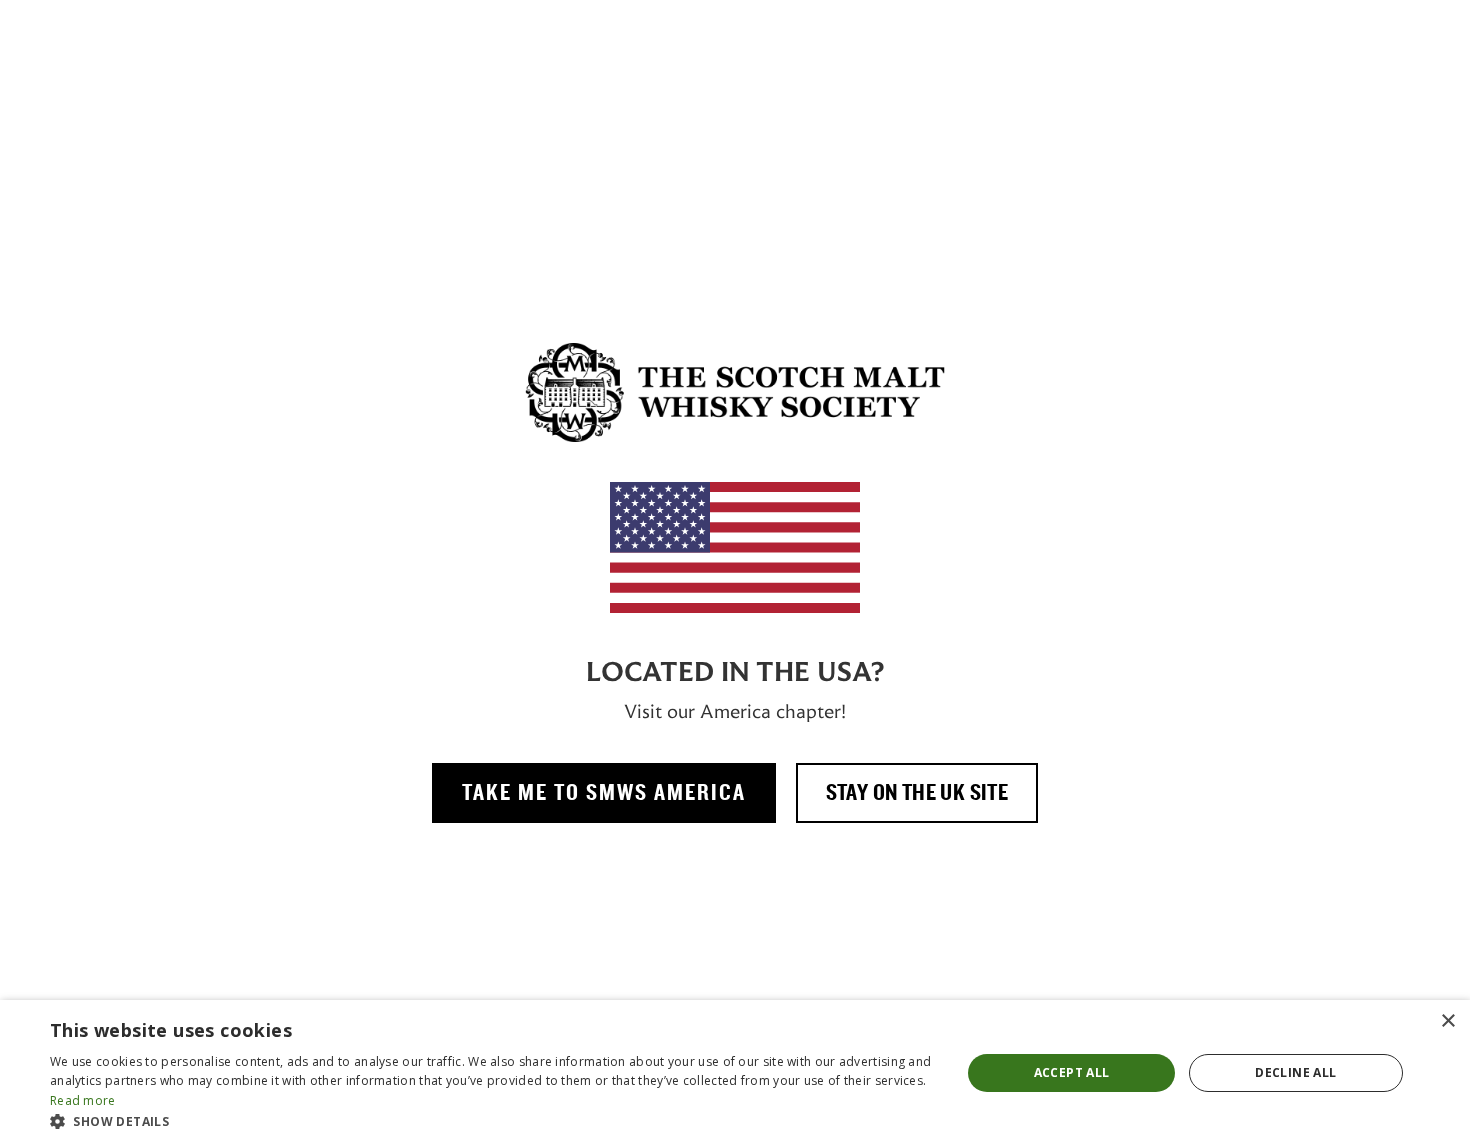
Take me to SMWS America (604, 793)
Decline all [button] (1295, 1072)
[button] (492, 1121)
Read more (83, 1100)
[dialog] (735, 1073)
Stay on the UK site (917, 793)
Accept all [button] (1072, 1072)
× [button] (1447, 1021)
